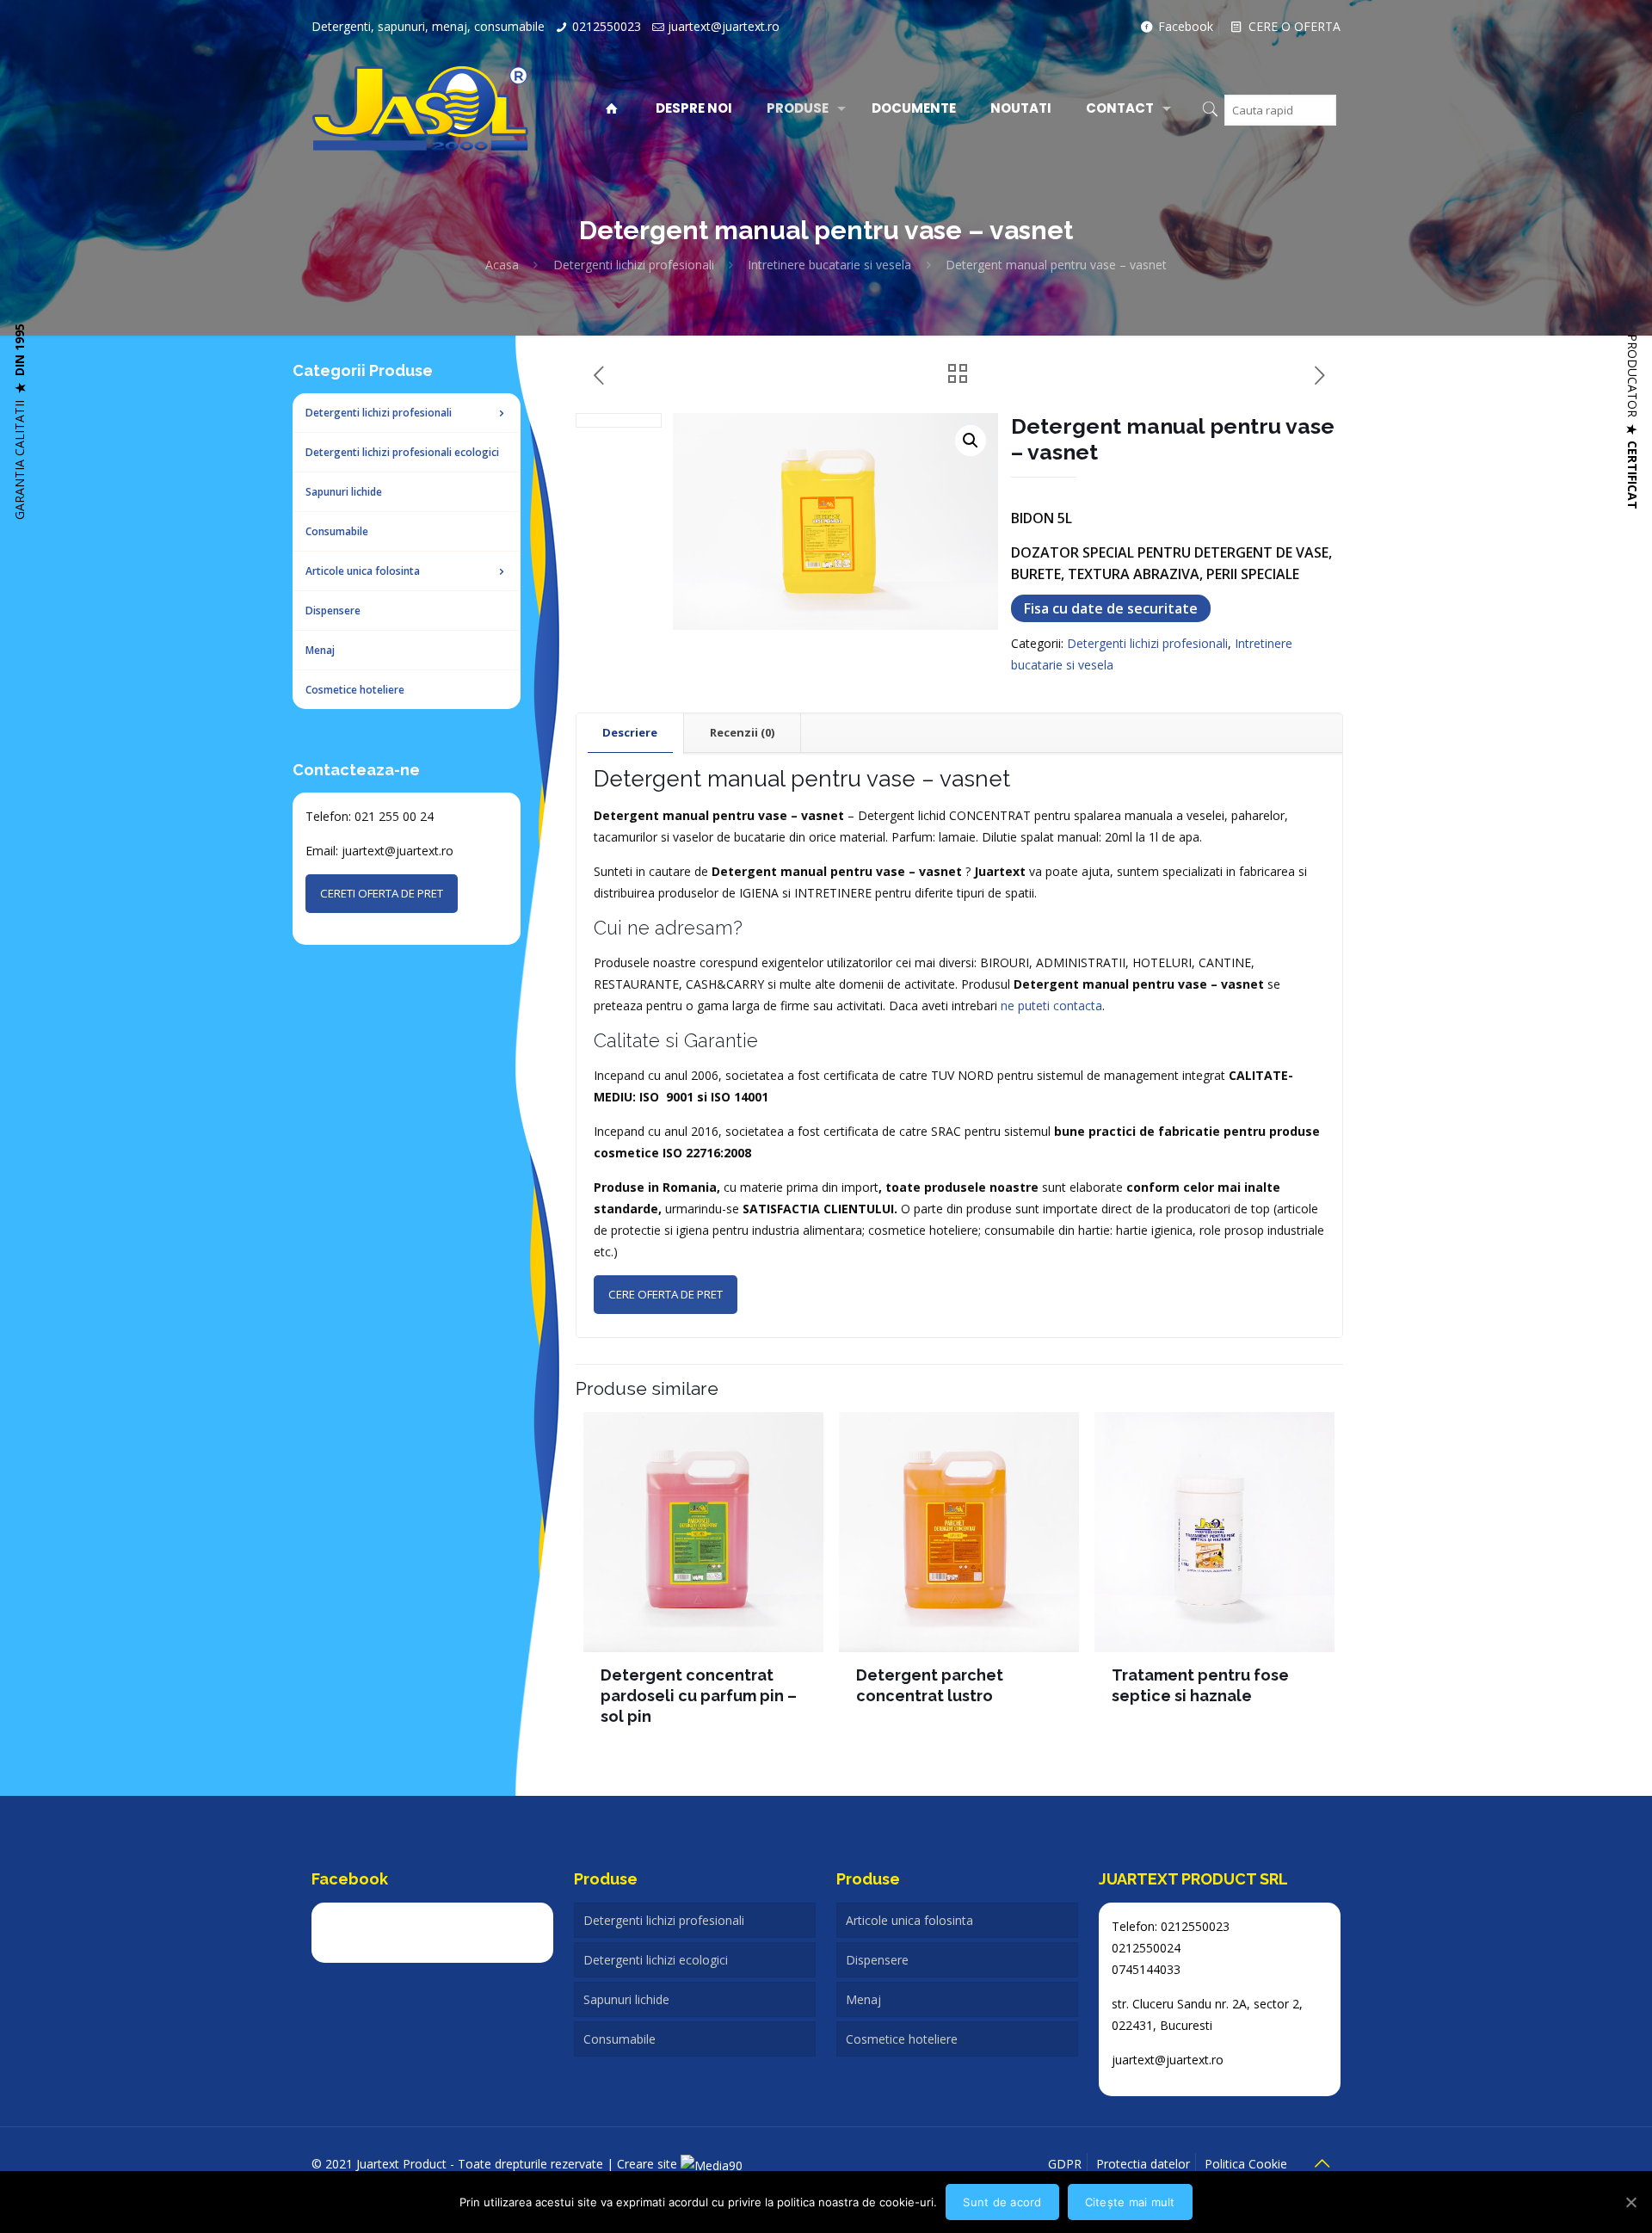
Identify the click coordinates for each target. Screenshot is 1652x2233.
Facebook (1184, 26)
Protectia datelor (1143, 2164)
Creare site (649, 2164)
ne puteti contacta (1051, 1005)
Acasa (502, 265)
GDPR (1065, 2164)
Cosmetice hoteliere (902, 2039)
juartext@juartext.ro (724, 26)
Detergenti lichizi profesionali (634, 265)
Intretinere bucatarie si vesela (829, 265)
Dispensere (877, 1960)
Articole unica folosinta (909, 1920)
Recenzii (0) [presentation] (742, 732)
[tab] (630, 733)
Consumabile (619, 2039)
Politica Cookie (1246, 2164)
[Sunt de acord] (1630, 2202)
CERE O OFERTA (1293, 26)
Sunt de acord (1002, 2202)
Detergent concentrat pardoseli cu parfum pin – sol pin (699, 1696)
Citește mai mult (1130, 2202)
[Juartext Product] (420, 108)
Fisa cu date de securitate (1111, 608)
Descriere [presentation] (630, 732)
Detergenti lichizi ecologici (656, 1960)
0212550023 (607, 26)
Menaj (863, 1999)
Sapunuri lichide (626, 1999)
